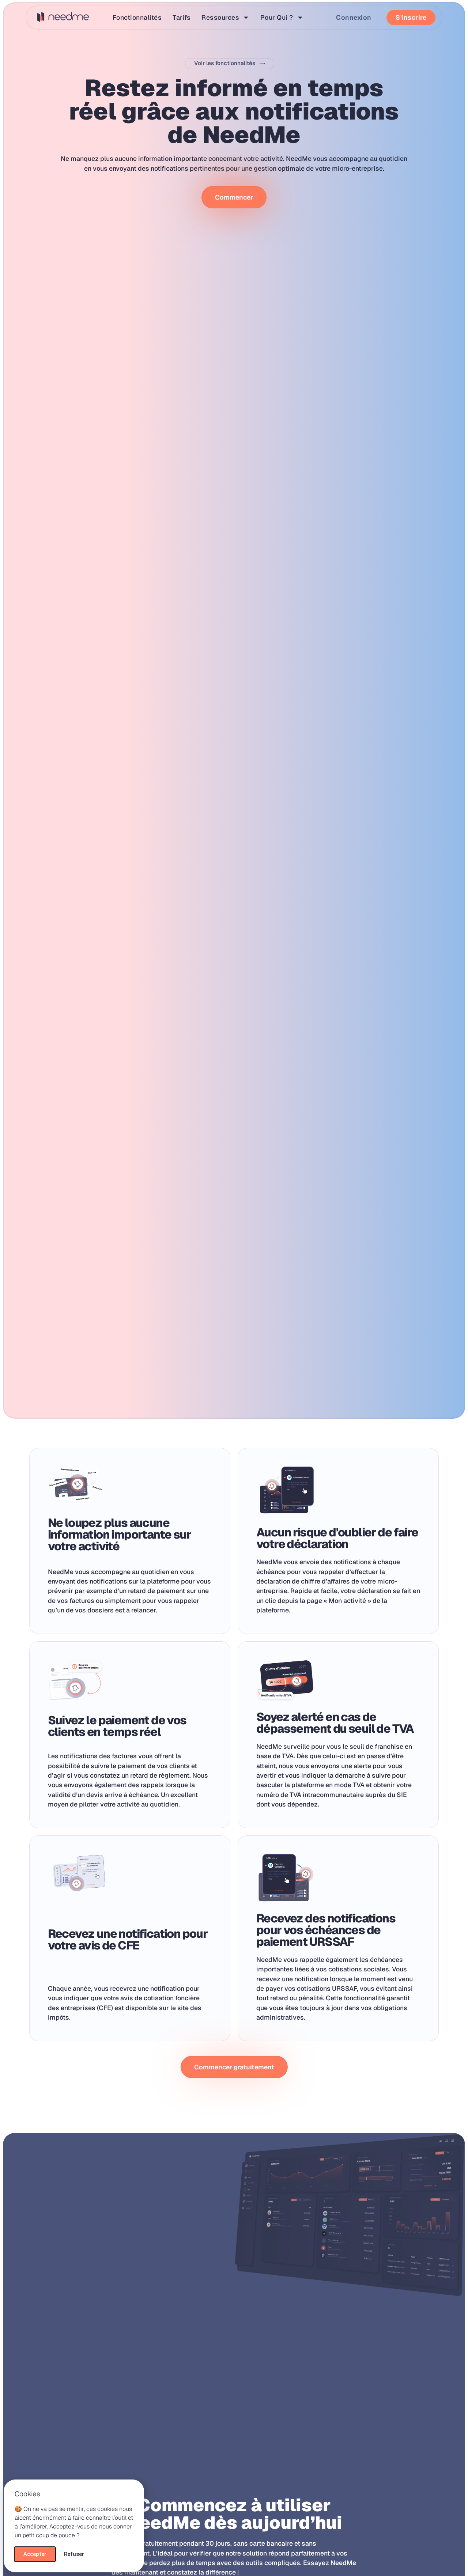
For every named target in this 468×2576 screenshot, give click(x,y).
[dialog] (234, 1288)
